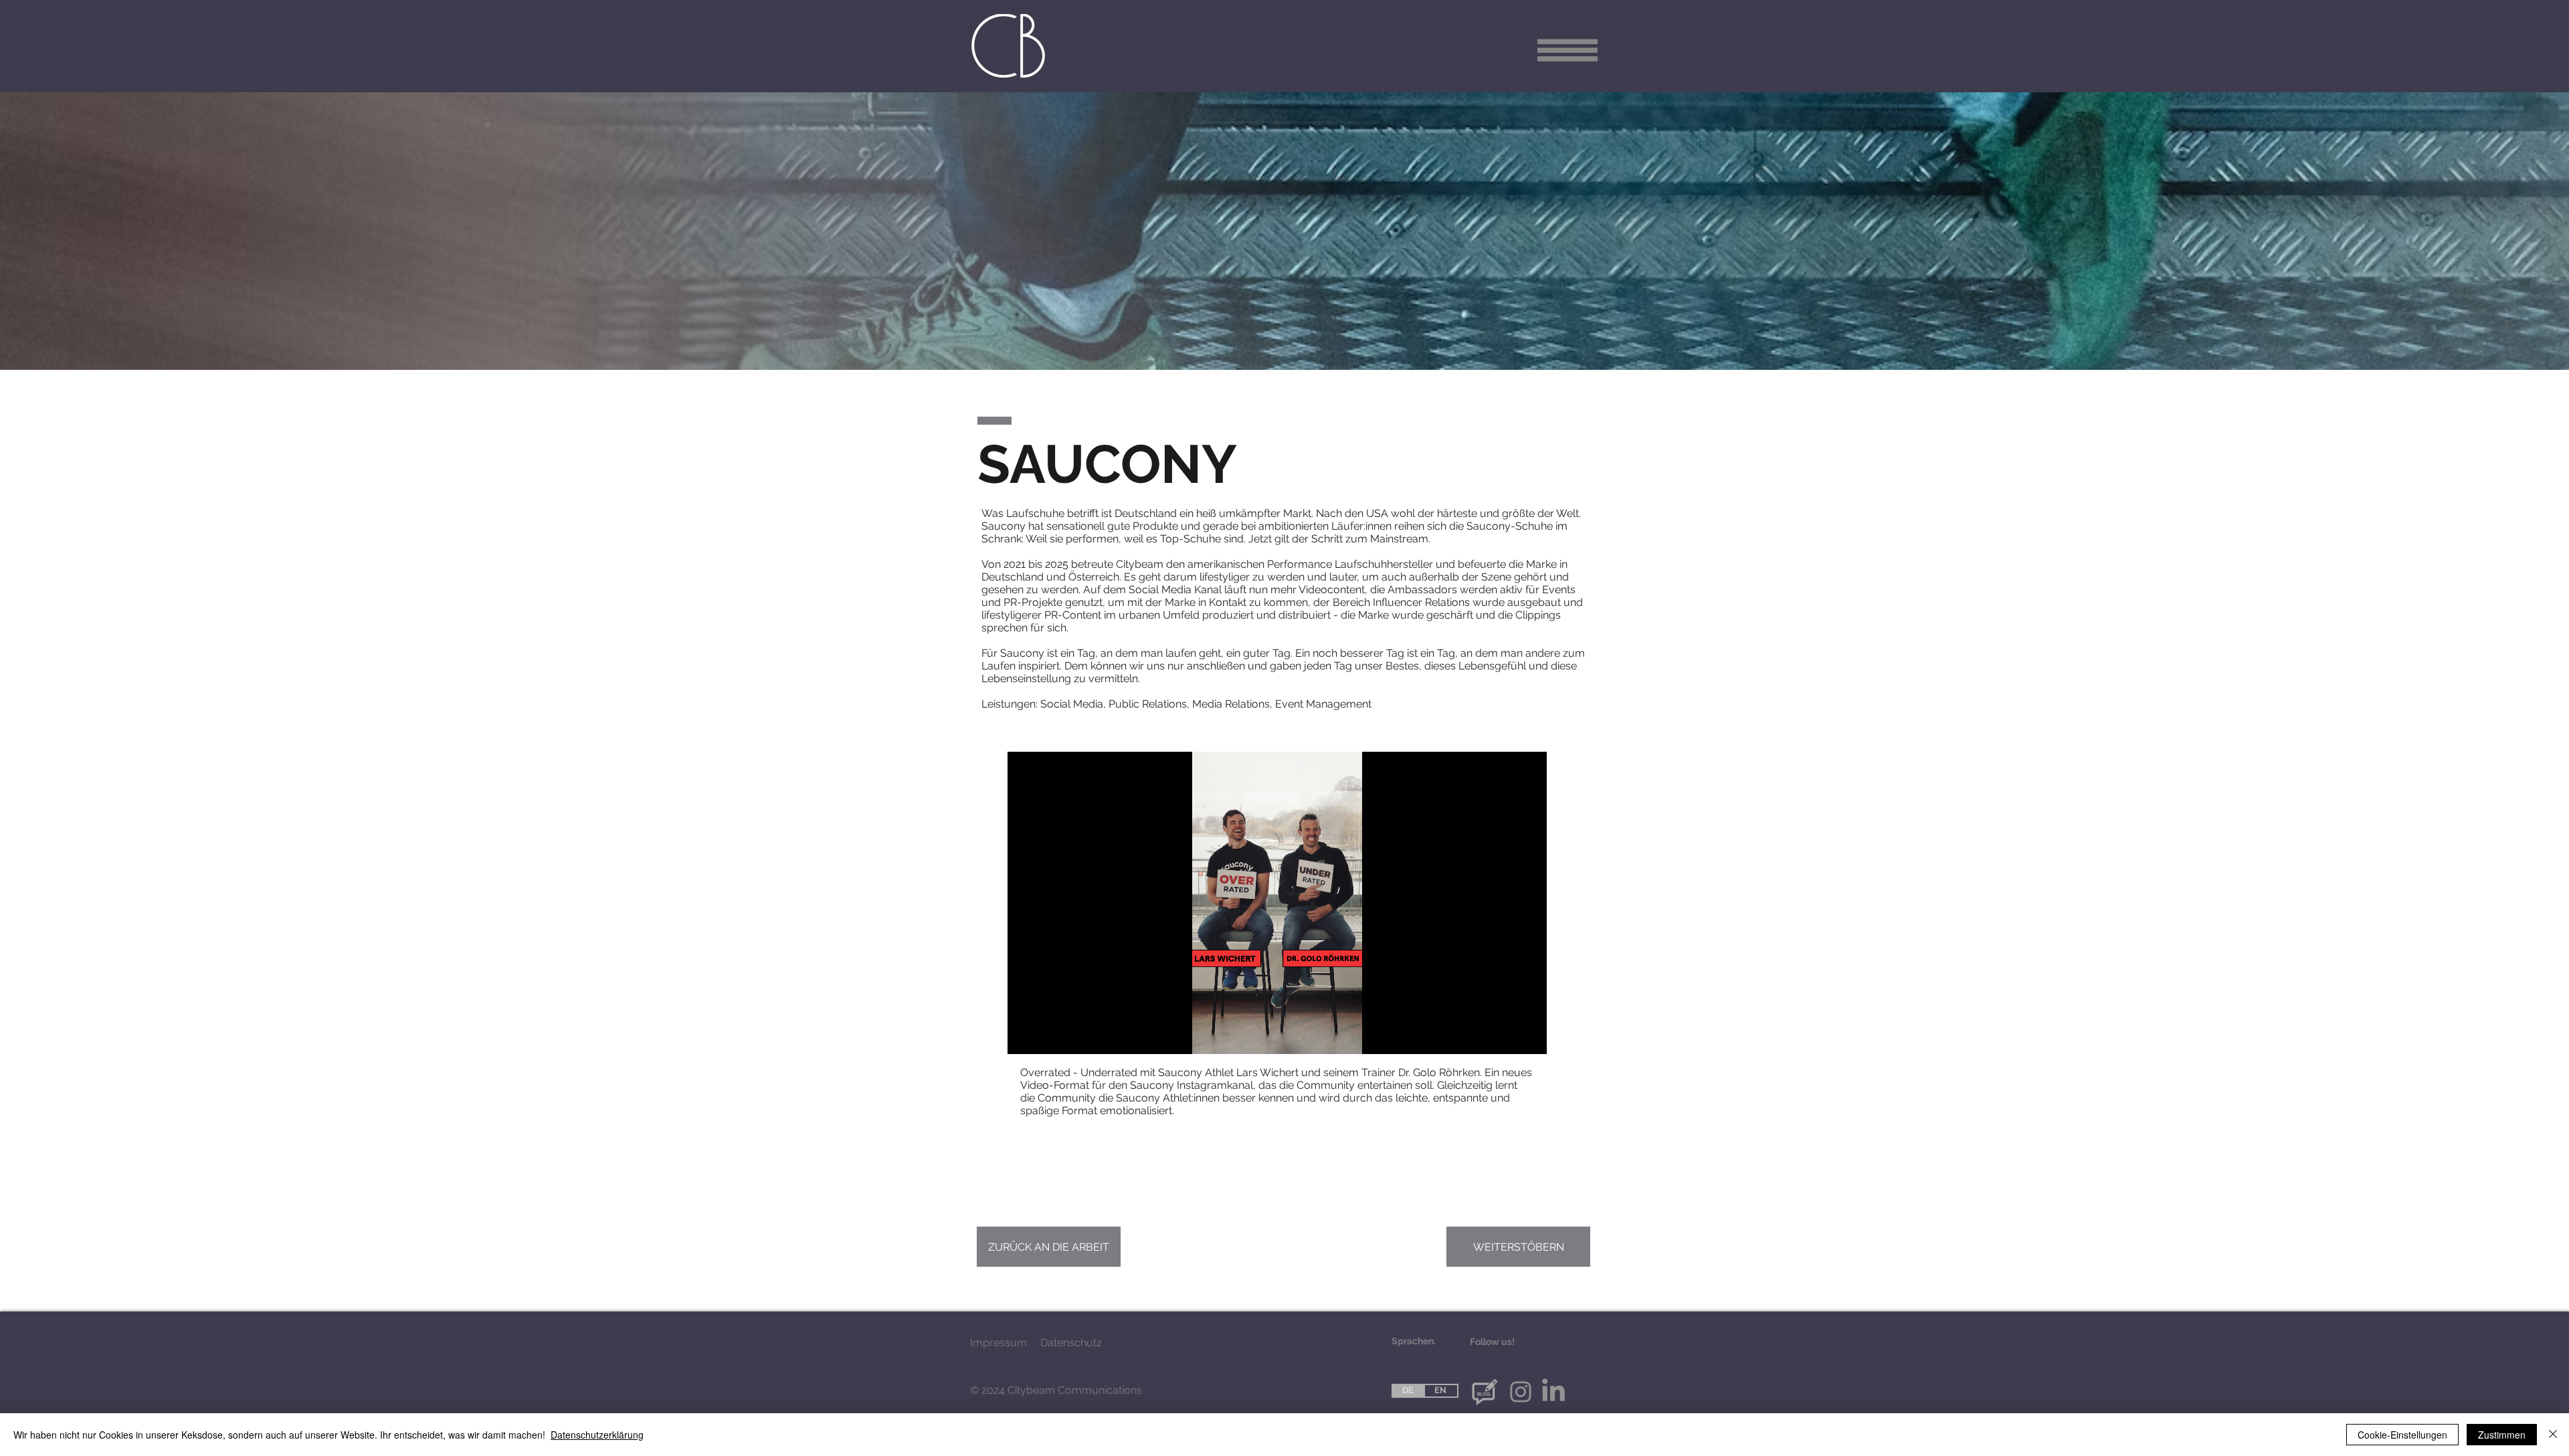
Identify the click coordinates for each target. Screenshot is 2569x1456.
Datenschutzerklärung (597, 1435)
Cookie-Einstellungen (2402, 1435)
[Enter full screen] (1529, 1036)
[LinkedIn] (1553, 1392)
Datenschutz (1071, 1343)
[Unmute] (1048, 1036)
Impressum (998, 1343)
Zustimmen (2502, 1435)
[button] (1567, 50)
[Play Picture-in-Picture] (1506, 1036)
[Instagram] (1521, 1392)
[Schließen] (2553, 1435)
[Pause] (1025, 1036)
